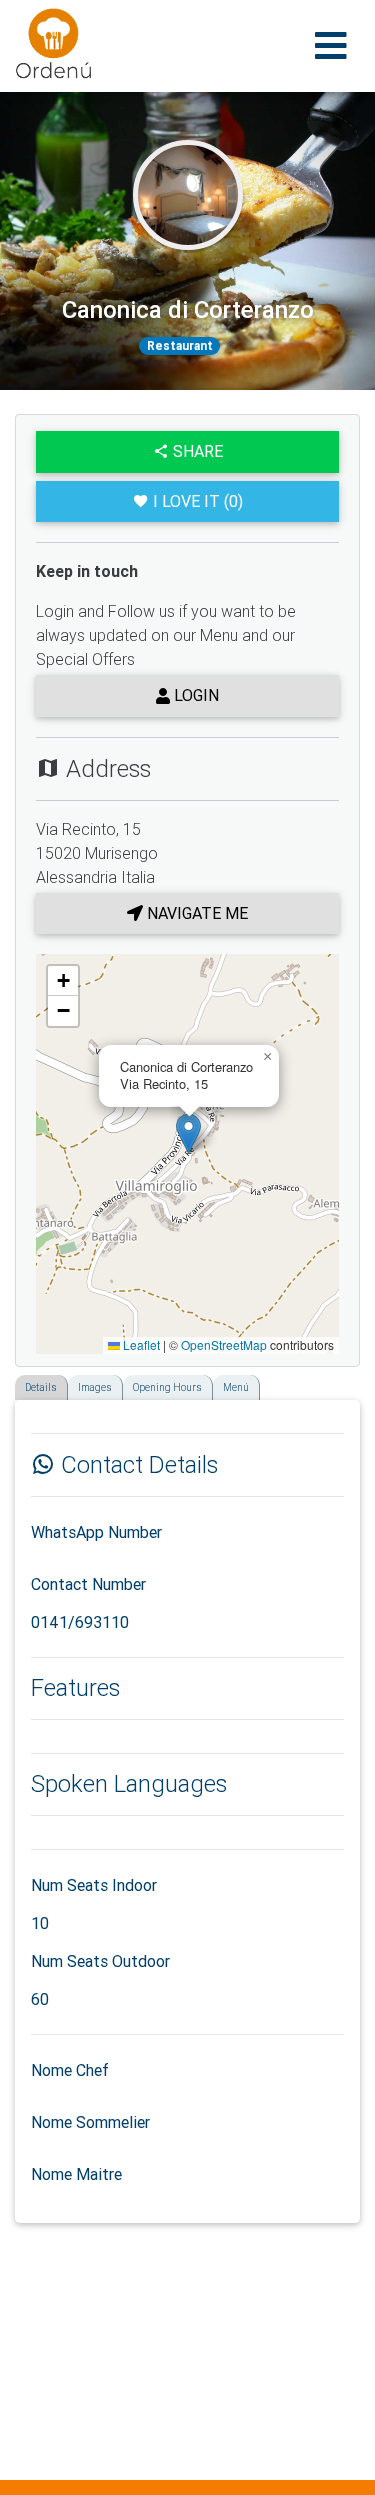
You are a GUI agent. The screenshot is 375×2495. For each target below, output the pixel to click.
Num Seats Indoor (94, 1885)
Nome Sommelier (90, 2122)
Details (41, 1387)
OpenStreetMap (224, 1344)
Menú (236, 1387)
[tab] (21, 1381)
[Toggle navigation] (331, 46)
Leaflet (140, 1344)
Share (196, 451)
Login (194, 695)
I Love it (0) (198, 501)
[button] (188, 1133)
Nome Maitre (76, 2174)
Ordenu (41, 20)
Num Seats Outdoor (100, 1961)
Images (95, 1387)
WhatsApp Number (96, 1532)
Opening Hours (167, 1387)
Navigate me (195, 913)
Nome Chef (70, 2070)
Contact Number (88, 1584)
